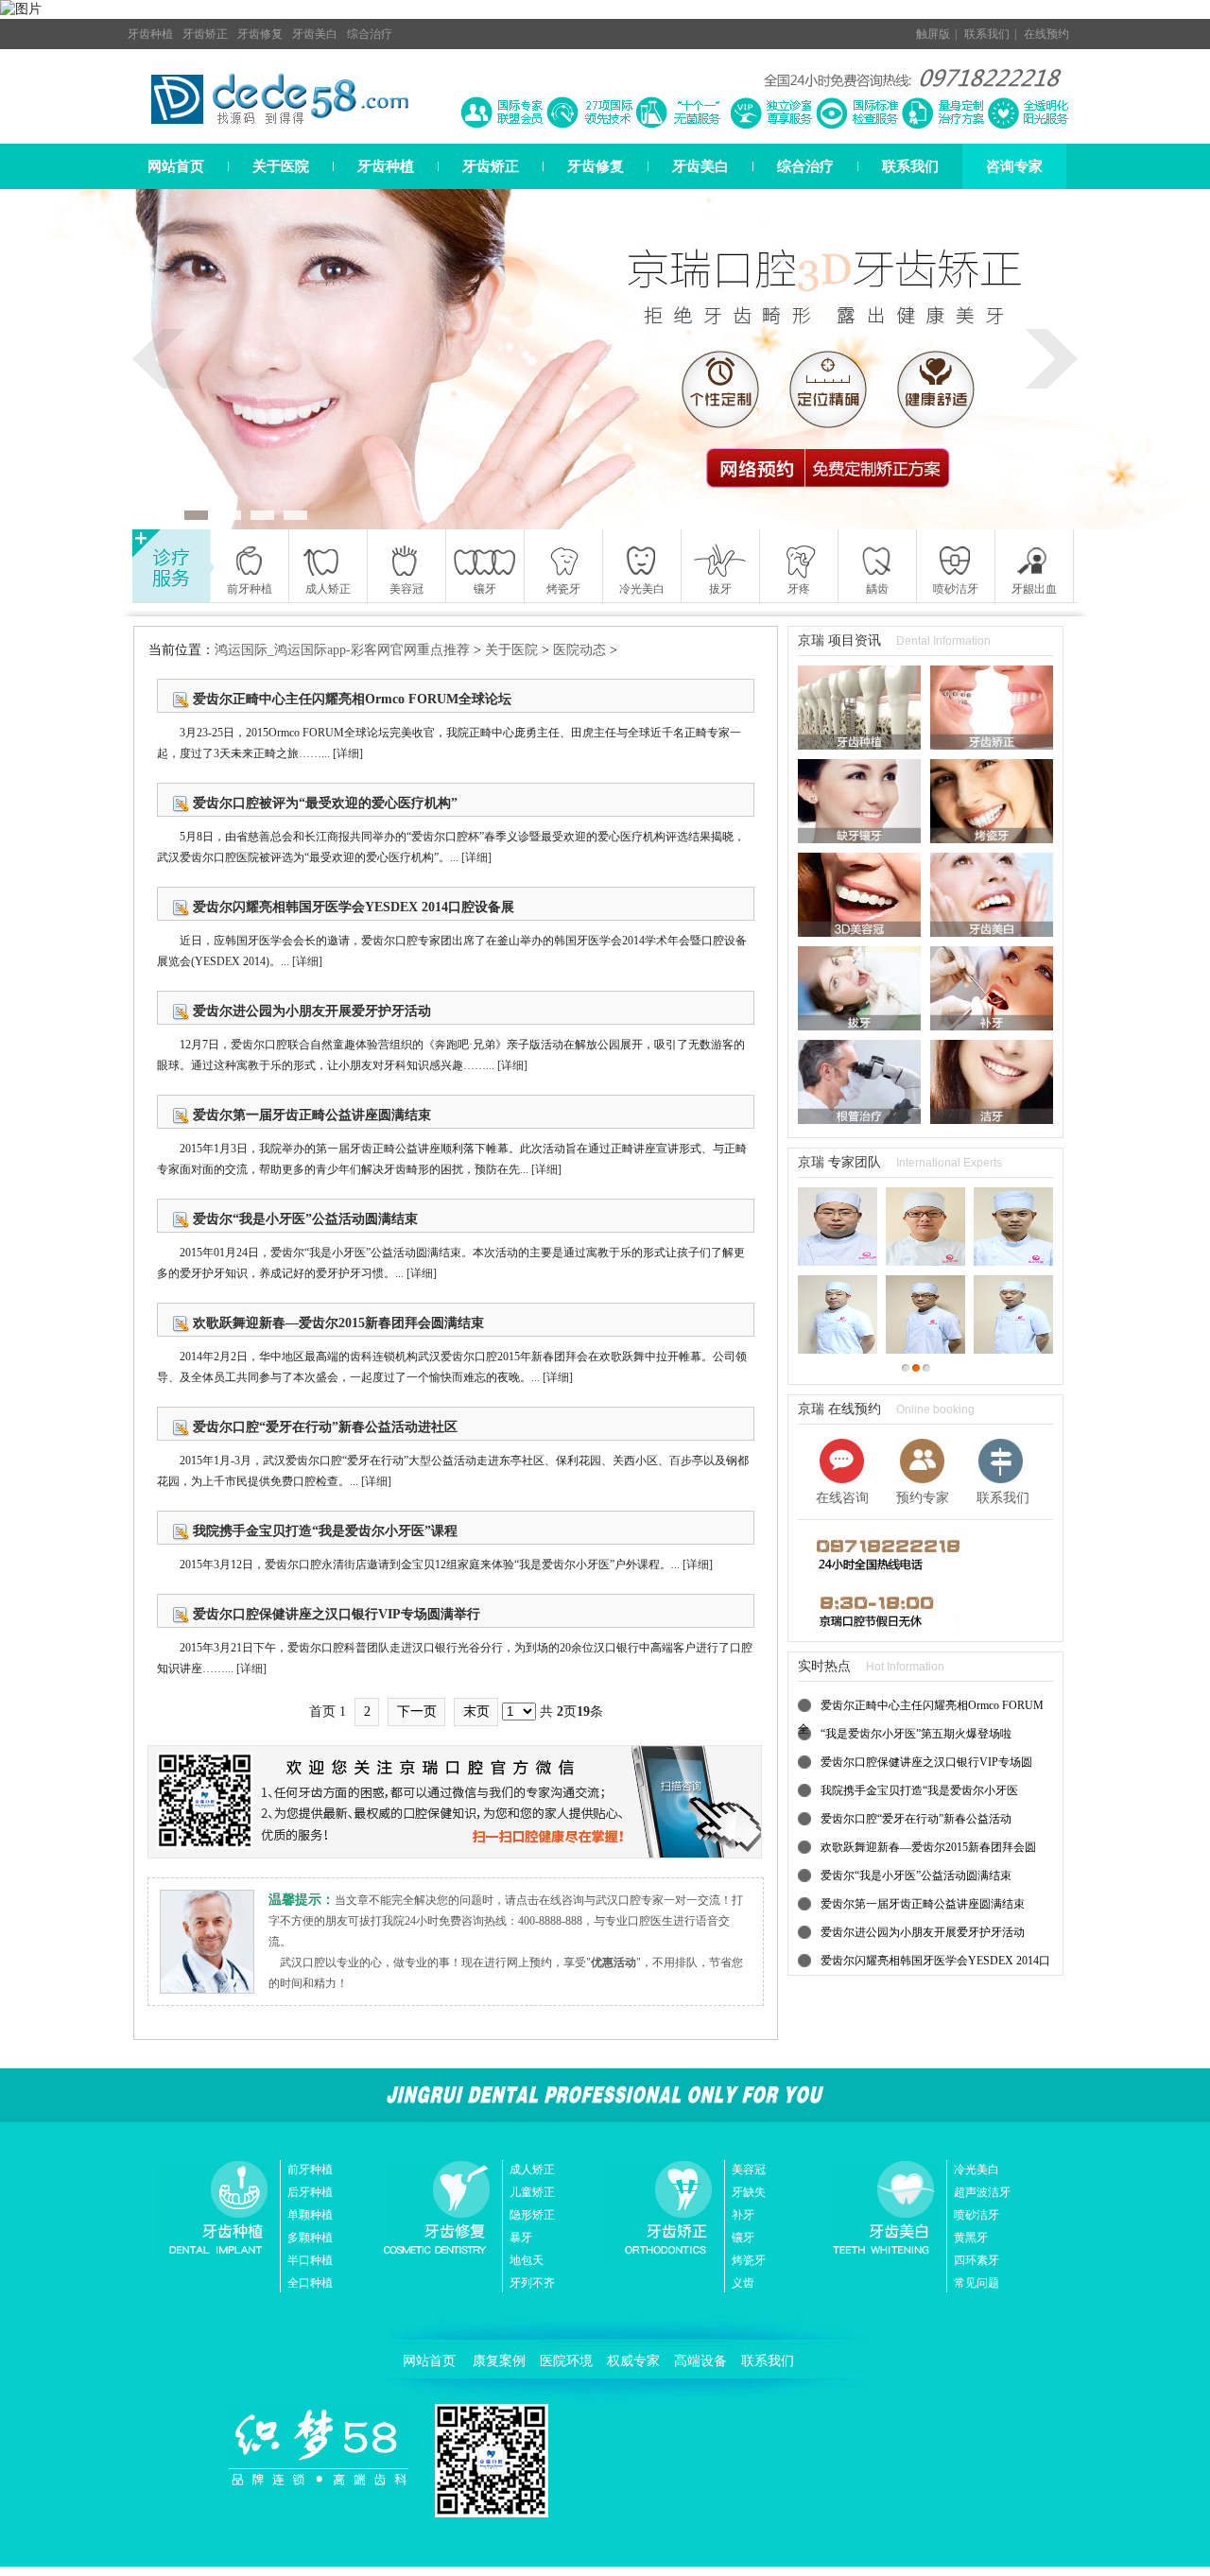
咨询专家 (1014, 166)
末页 (476, 1712)
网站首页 (176, 166)
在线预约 (1046, 34)
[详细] (348, 753)
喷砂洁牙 (977, 2215)
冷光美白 (977, 2170)
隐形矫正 (532, 2215)
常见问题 (977, 2283)
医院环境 (566, 2361)
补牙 (743, 2215)
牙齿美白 (315, 34)
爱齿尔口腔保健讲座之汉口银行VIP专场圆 (926, 1762)
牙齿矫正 (205, 34)
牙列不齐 (532, 2283)
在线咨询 (842, 1498)
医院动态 (579, 650)
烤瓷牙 (749, 2260)
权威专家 (633, 2361)
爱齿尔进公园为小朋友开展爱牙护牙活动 (923, 1932)
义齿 (743, 2283)
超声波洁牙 (982, 2192)
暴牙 (521, 2238)
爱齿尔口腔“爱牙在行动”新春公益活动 (916, 1819)
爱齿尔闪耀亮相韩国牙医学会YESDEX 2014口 (935, 1961)
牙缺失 (749, 2192)
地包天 (527, 2260)
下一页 (417, 1712)
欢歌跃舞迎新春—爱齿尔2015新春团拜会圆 (928, 1847)
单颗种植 (310, 2215)
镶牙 (743, 2238)
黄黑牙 (971, 2238)
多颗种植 (310, 2238)
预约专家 (923, 1498)
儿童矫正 (532, 2192)
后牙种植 (310, 2192)
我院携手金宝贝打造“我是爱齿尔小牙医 (919, 1790)
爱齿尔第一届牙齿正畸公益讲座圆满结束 (923, 1904)
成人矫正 (532, 2170)
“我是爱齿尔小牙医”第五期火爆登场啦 (916, 1734)
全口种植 (310, 2283)
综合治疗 (370, 34)
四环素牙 (977, 2260)
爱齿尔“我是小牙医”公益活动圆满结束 (916, 1876)
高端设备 (700, 2361)
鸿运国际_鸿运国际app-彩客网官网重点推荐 (342, 650)
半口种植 (310, 2260)
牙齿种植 (150, 34)
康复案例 (499, 2361)
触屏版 (933, 34)
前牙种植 (310, 2170)
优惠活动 (614, 1962)
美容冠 (749, 2170)
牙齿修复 (260, 34)
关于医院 (281, 166)
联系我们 (987, 34)
